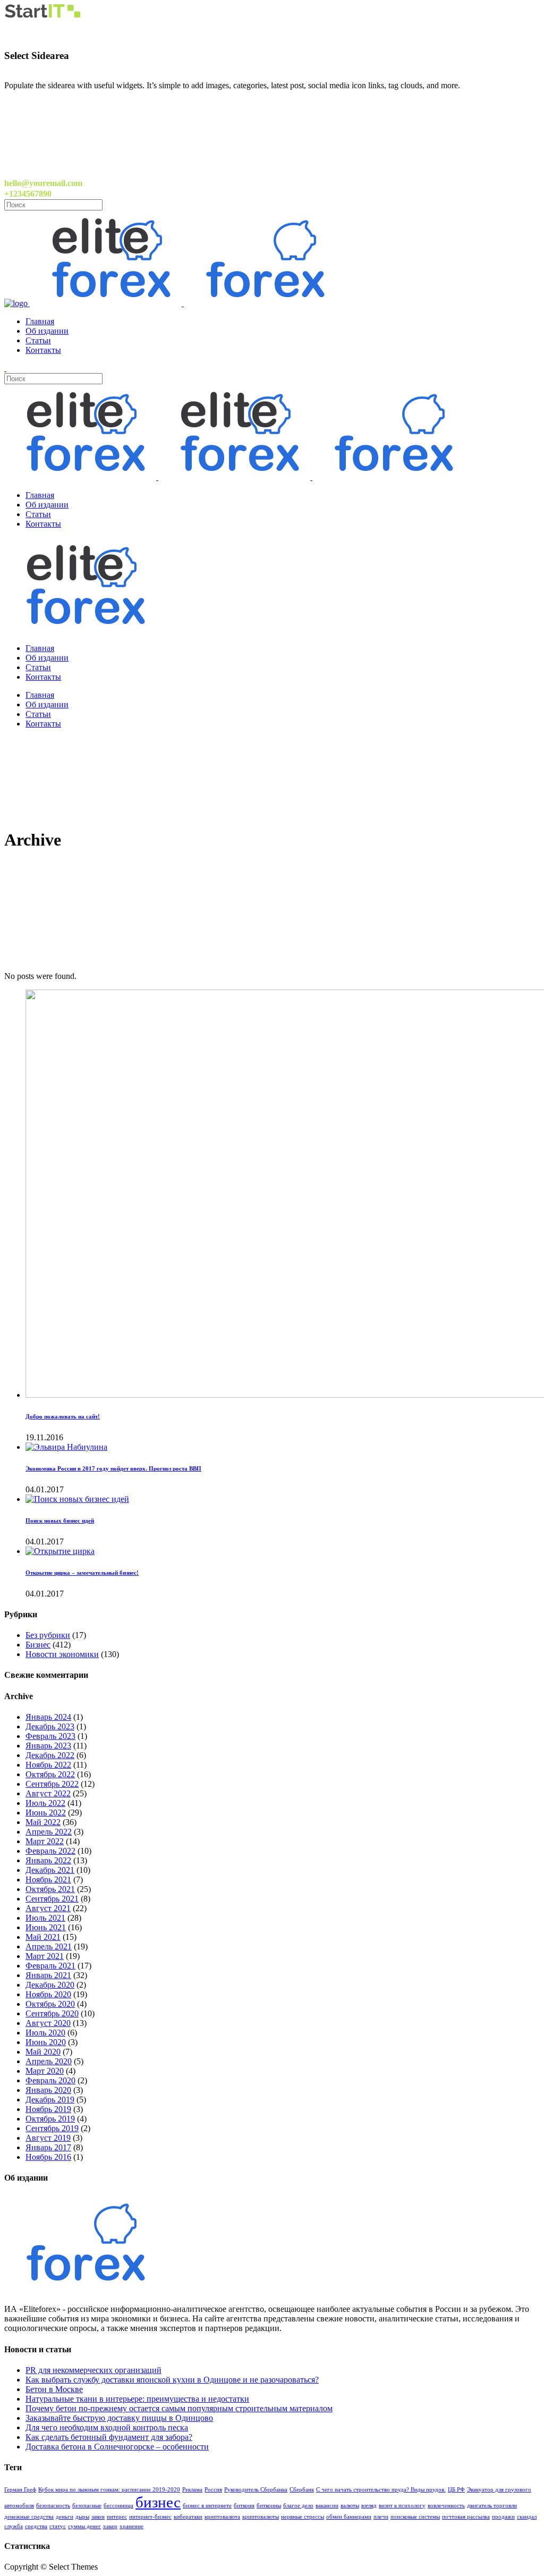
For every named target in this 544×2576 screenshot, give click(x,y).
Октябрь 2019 (50, 2119)
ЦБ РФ (456, 2490)
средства (36, 2526)
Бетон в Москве (54, 2389)
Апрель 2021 (49, 1946)
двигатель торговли (492, 2506)
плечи (381, 2517)
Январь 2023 (48, 1746)
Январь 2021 (48, 1975)
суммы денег (84, 2526)
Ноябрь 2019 (48, 2109)
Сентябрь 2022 (52, 1784)
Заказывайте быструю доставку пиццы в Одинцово (119, 2418)
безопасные (87, 2506)
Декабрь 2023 (50, 1726)
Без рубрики (48, 1635)
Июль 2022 (45, 1803)
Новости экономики (62, 1654)
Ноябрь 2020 (48, 1994)
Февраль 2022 (50, 1851)
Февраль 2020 (50, 2080)
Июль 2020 (45, 2033)
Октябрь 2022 (50, 1774)
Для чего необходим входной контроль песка (107, 2427)
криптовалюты (261, 2517)
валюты (350, 2506)
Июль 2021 (45, 1918)
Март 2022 (45, 1841)
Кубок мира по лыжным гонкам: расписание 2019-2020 (109, 2490)
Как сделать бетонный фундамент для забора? (109, 2437)
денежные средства (29, 2517)
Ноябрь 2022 (48, 1765)
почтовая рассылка (466, 2517)
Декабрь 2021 (50, 1870)
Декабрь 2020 (50, 1985)
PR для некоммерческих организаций (93, 2370)
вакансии (327, 2506)
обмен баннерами (349, 2517)
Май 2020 (43, 2052)
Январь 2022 (48, 1860)
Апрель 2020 (49, 2061)
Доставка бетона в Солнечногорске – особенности (117, 2447)
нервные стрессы (303, 2517)
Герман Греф (20, 2490)
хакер (110, 2526)
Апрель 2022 (49, 1832)
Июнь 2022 (46, 1813)
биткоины (269, 2506)
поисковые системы (415, 2517)
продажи (503, 2517)
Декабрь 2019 (50, 2100)
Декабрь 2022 (50, 1755)
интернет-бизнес (150, 2517)
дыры (82, 2517)
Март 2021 (45, 1956)
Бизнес (38, 1645)
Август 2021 (48, 1908)
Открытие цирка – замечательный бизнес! (82, 1573)
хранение (131, 2526)
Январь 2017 (48, 2147)
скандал (527, 2517)
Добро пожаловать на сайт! (63, 1416)
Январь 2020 (48, 2090)
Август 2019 (48, 2138)
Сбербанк (302, 2490)
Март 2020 (45, 2071)
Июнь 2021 (46, 1927)
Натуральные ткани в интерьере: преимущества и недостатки (137, 2399)
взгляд (369, 2506)
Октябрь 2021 (50, 1889)
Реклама (192, 2490)
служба (14, 2526)
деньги (65, 2517)
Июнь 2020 (46, 2042)
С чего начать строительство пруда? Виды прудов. (381, 2490)
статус (58, 2526)
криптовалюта (222, 2517)
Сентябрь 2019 (52, 2128)
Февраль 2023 (50, 1736)
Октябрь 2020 (50, 2004)
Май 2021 (43, 1937)
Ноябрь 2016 (48, 2157)
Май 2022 (43, 1822)
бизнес (158, 2502)
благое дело (298, 2506)
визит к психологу (402, 2506)
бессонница (118, 2506)
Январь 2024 (48, 1717)
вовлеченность (446, 2506)
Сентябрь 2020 (52, 2013)
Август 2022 (48, 1793)
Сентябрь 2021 (52, 1899)
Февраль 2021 (50, 1966)
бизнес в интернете (207, 2506)
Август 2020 (48, 2023)
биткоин (244, 2506)
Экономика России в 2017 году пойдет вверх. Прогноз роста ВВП (113, 1468)
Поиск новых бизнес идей (60, 1521)
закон (98, 2517)
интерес (117, 2517)
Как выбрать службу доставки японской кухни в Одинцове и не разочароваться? (172, 2380)
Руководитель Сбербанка (256, 2490)
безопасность (53, 2506)
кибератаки (188, 2517)
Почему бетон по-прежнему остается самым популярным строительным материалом (179, 2408)
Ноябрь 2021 (48, 1880)
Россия (213, 2490)
